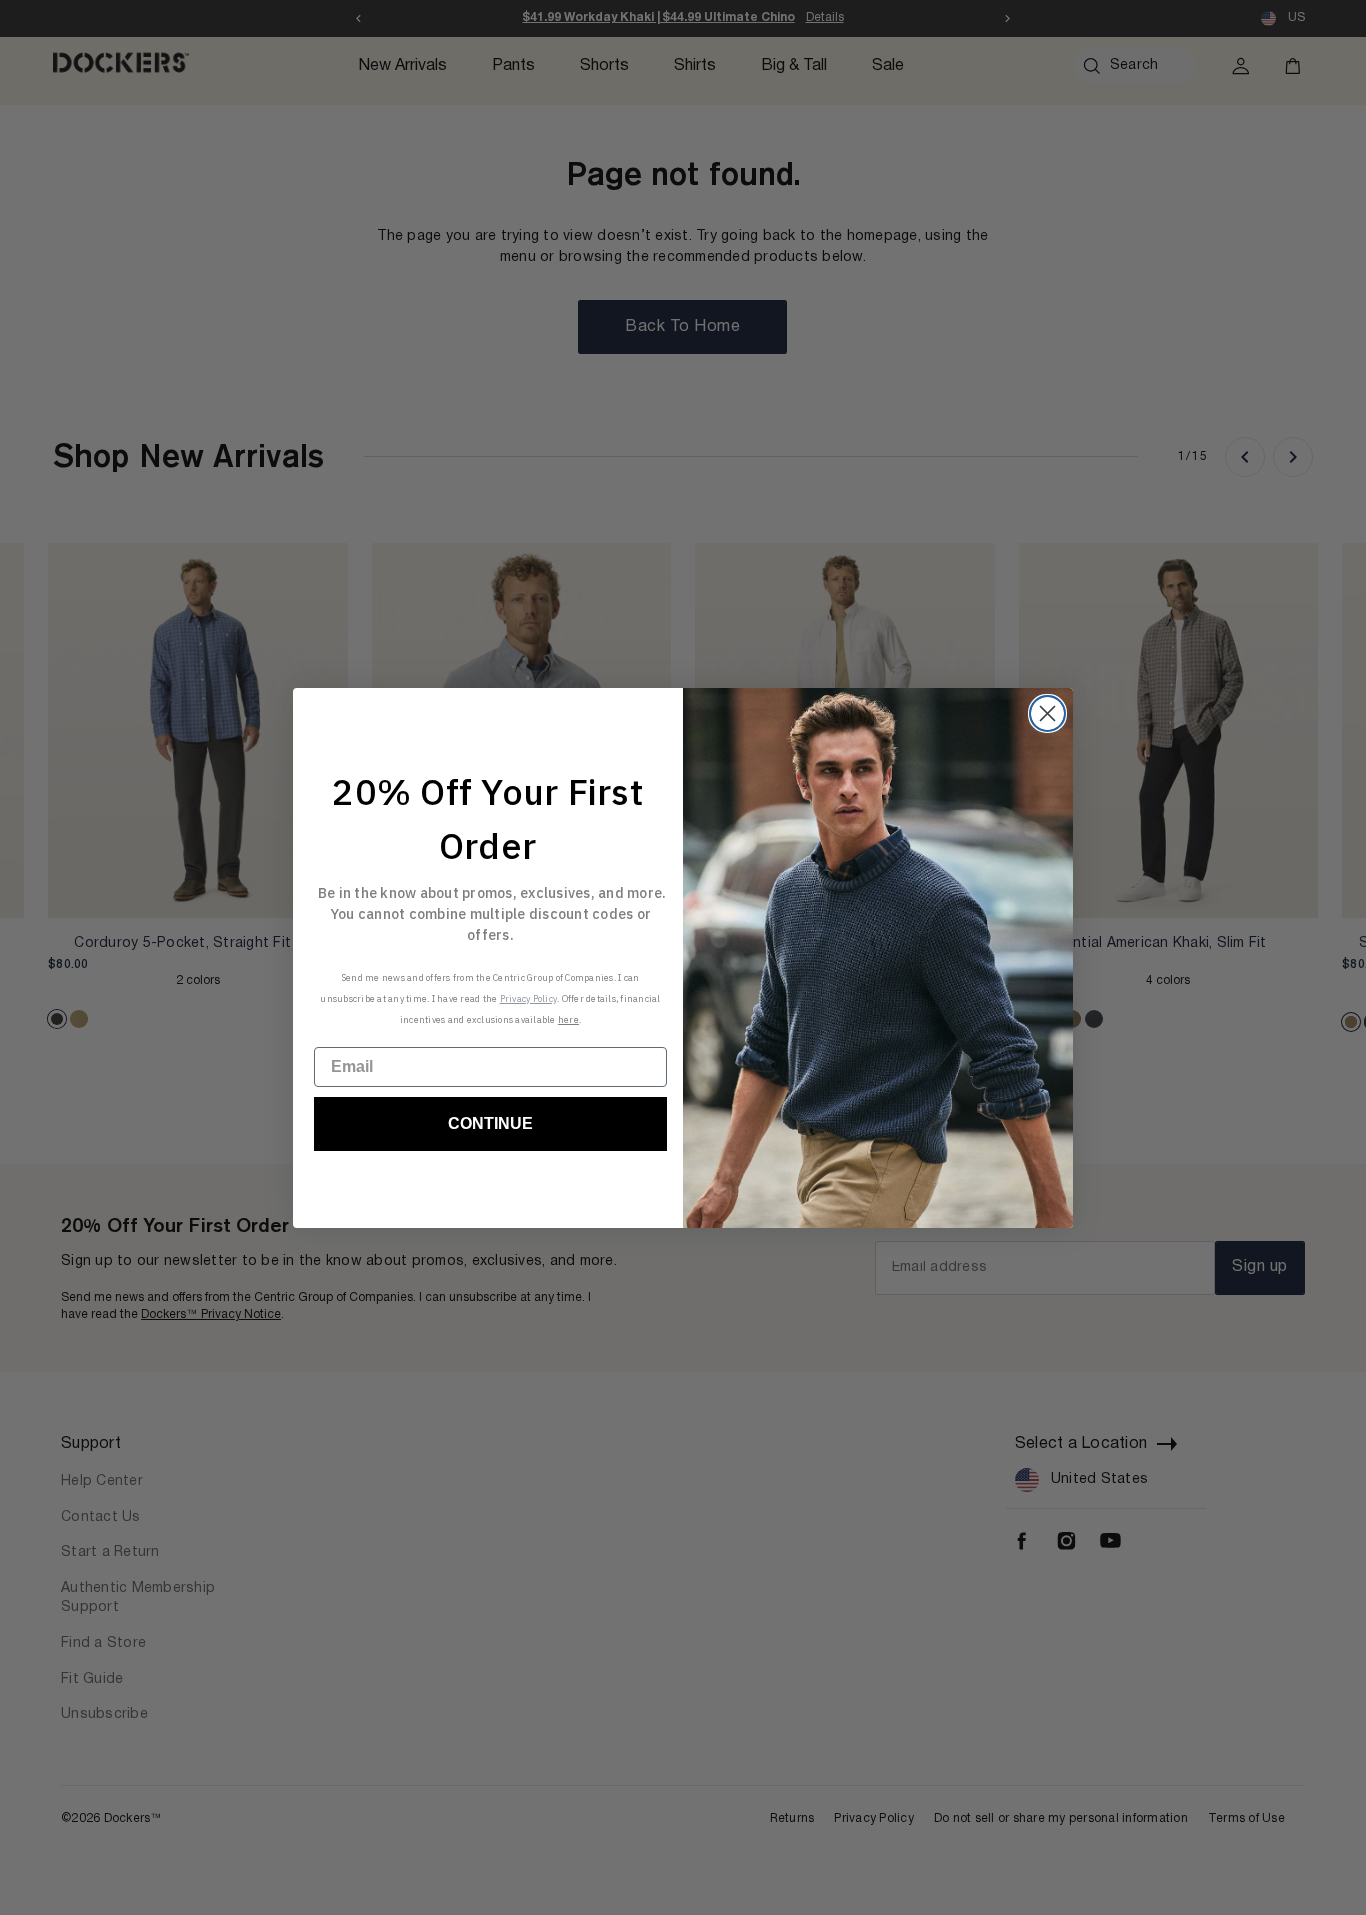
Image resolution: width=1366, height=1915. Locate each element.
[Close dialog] (1047, 713)
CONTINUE (490, 1123)
